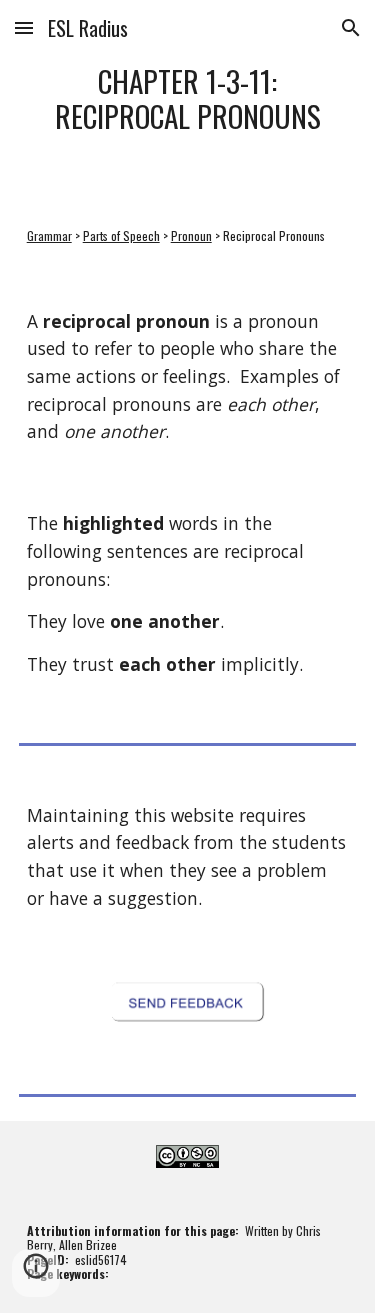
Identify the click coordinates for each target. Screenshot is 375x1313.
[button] (24, 27)
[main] (188, 98)
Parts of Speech (121, 235)
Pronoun (191, 235)
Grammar (49, 235)
